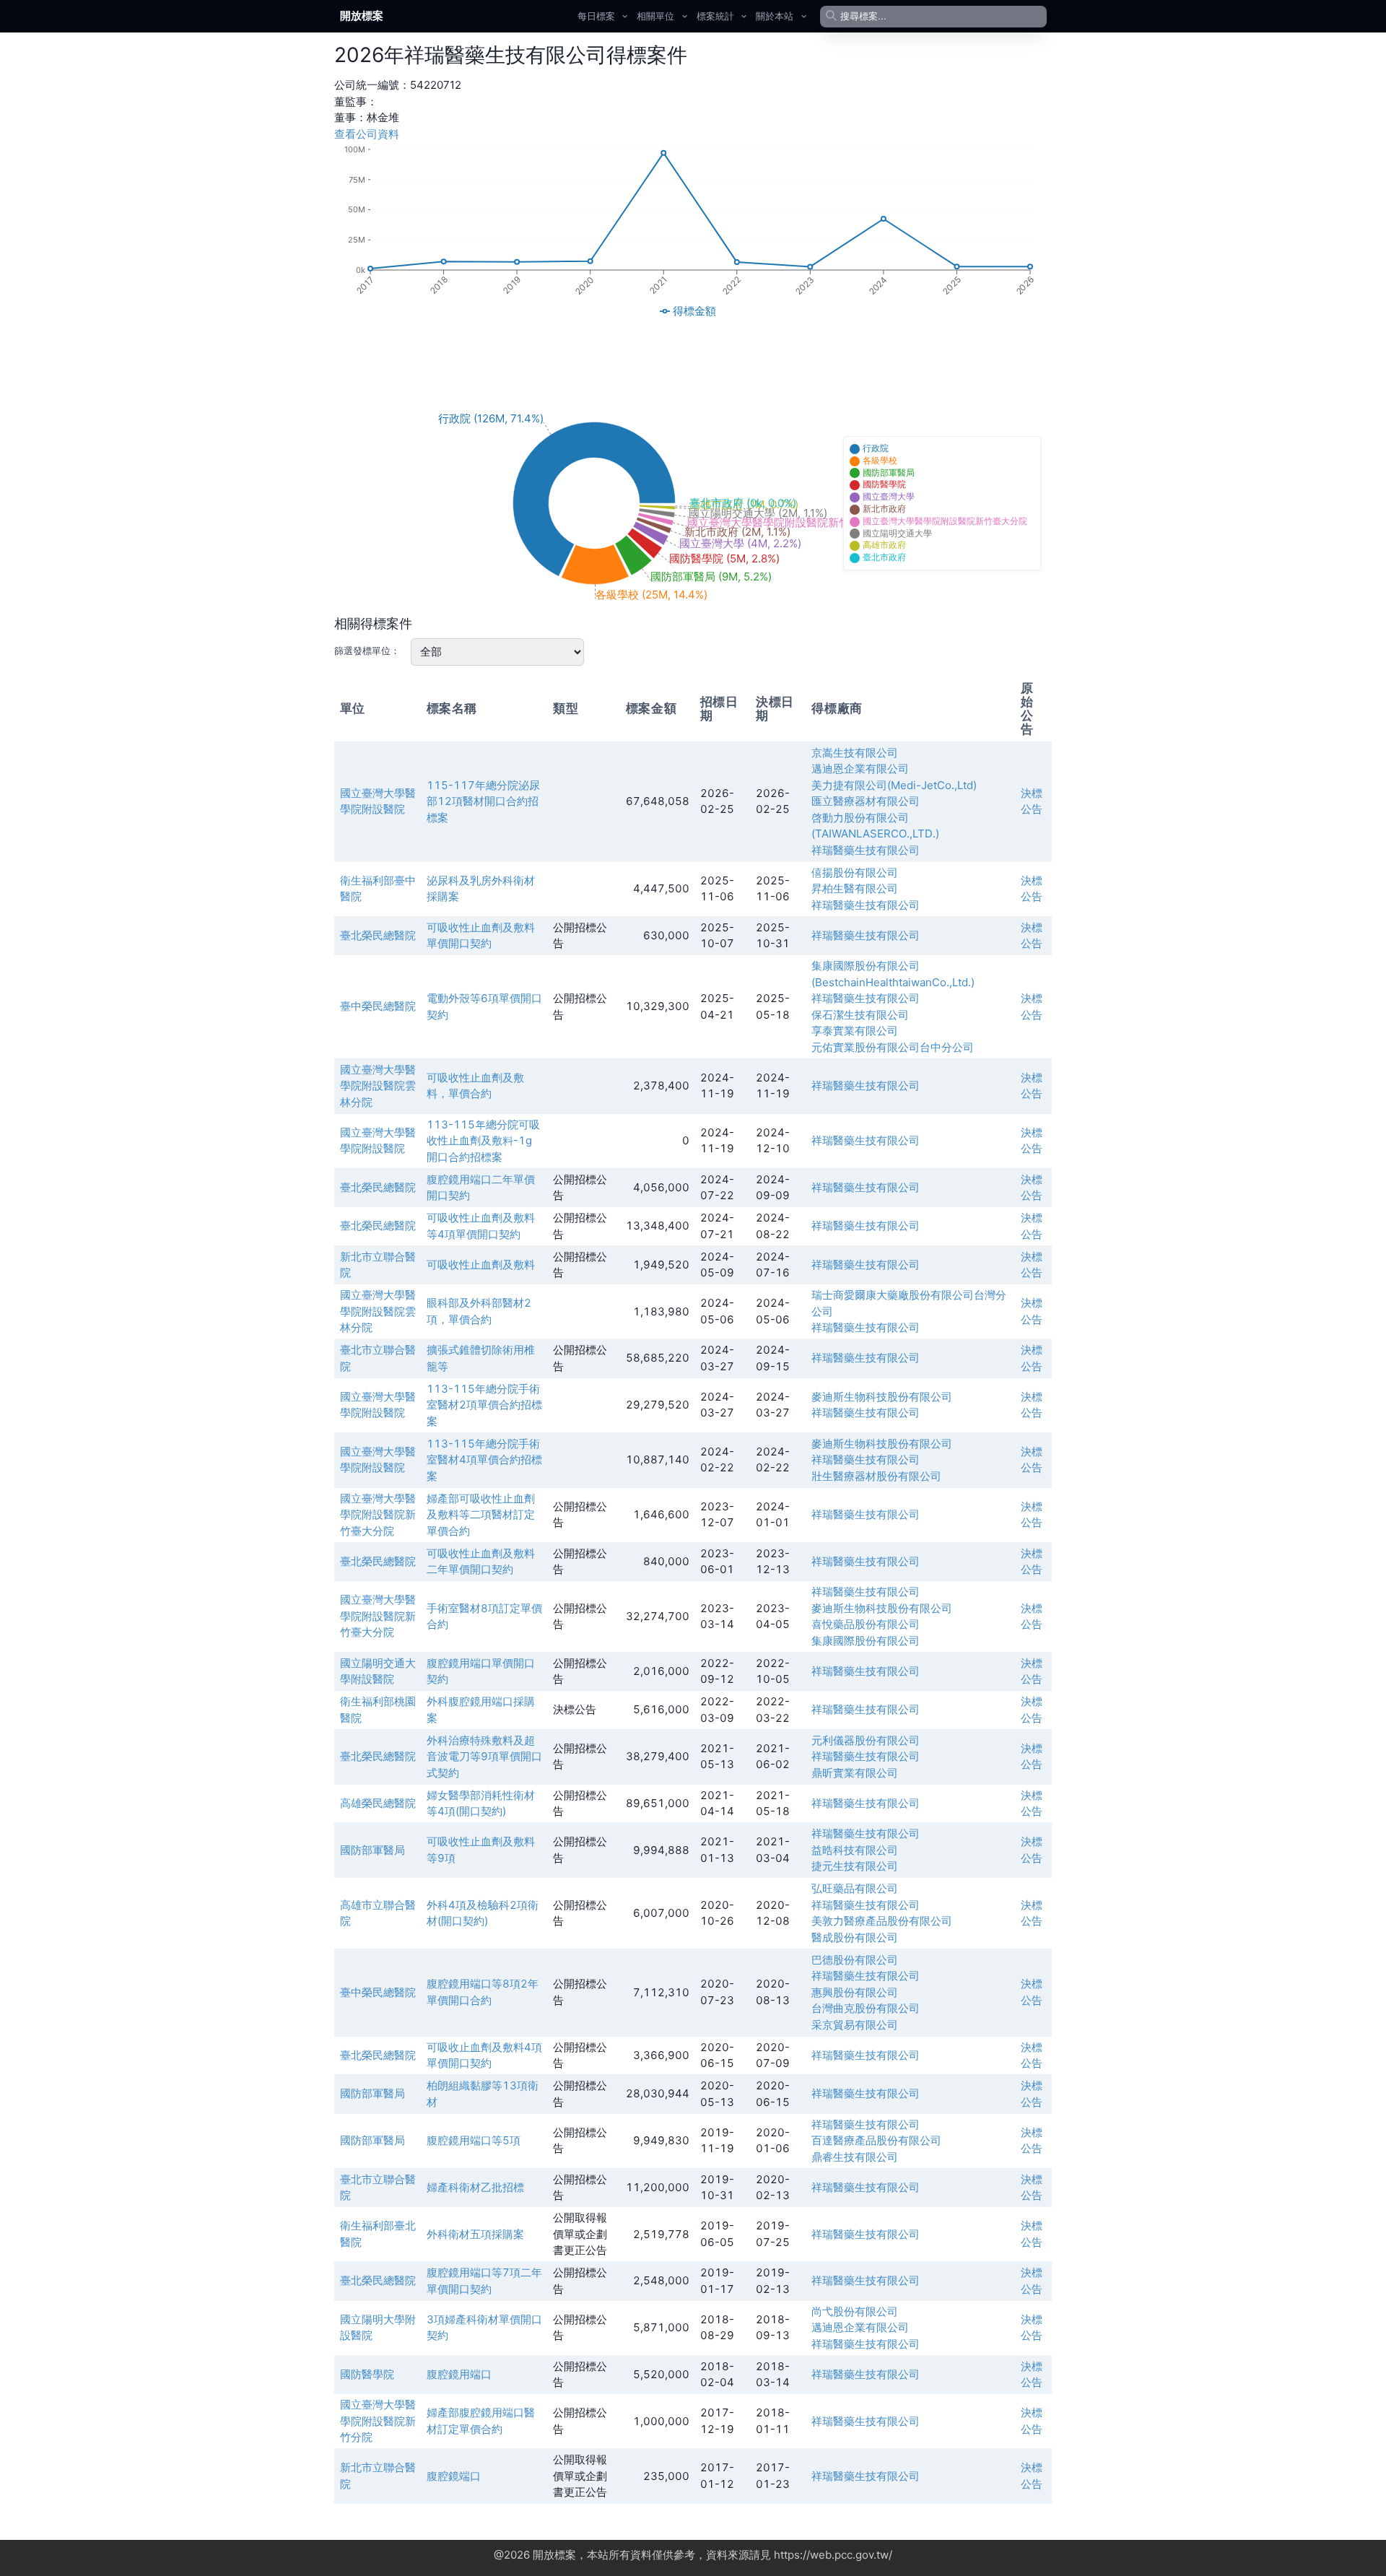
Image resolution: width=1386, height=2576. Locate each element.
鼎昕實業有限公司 (855, 1773)
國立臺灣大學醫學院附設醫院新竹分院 (378, 2421)
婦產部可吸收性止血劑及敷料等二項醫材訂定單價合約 (481, 1515)
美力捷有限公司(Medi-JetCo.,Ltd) (894, 785)
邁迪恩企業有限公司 (860, 769)
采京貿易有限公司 (855, 2025)
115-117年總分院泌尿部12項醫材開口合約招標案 (483, 801)
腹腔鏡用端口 (459, 2374)
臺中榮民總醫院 (378, 1006)
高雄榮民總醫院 (378, 1803)
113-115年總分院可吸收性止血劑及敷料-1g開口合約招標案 (483, 1141)
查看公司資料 (367, 134)
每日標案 (596, 16)
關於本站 (775, 16)
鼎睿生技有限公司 (855, 2157)
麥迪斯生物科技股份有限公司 (882, 1397)
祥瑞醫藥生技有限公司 (866, 850)
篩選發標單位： (367, 650)
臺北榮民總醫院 (378, 935)
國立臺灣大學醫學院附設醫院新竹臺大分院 (378, 1515)
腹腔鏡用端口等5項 (474, 2140)
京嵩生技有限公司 (855, 753)
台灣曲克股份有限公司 (866, 2008)
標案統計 (715, 16)
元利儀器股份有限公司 (866, 1740)
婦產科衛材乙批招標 (475, 2187)
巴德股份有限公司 (855, 1960)
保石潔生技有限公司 (860, 1015)
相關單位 (655, 16)
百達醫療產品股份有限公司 (876, 2140)
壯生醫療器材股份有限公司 (876, 1476)
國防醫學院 (367, 2374)
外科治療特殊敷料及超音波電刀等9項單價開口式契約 (484, 1757)
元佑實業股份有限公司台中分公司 (893, 1047)
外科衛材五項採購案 (475, 2234)
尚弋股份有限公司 (855, 2311)
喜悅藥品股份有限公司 (866, 1624)
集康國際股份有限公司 (866, 1641)
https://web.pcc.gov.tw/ (833, 2555)
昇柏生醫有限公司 (855, 888)
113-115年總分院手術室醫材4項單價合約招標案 (484, 1460)
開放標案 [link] (362, 16)
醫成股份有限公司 (855, 1937)
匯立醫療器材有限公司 (866, 801)
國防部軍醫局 (372, 1850)
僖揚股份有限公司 (855, 873)
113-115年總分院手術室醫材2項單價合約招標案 (484, 1405)
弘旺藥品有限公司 (855, 1888)
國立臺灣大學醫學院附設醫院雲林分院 (378, 1086)
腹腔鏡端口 (454, 2476)
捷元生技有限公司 (855, 1866)
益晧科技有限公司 (855, 1850)
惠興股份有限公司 (855, 1992)
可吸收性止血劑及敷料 (481, 1265)
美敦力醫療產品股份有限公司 (882, 1921)
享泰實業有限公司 (855, 1031)
